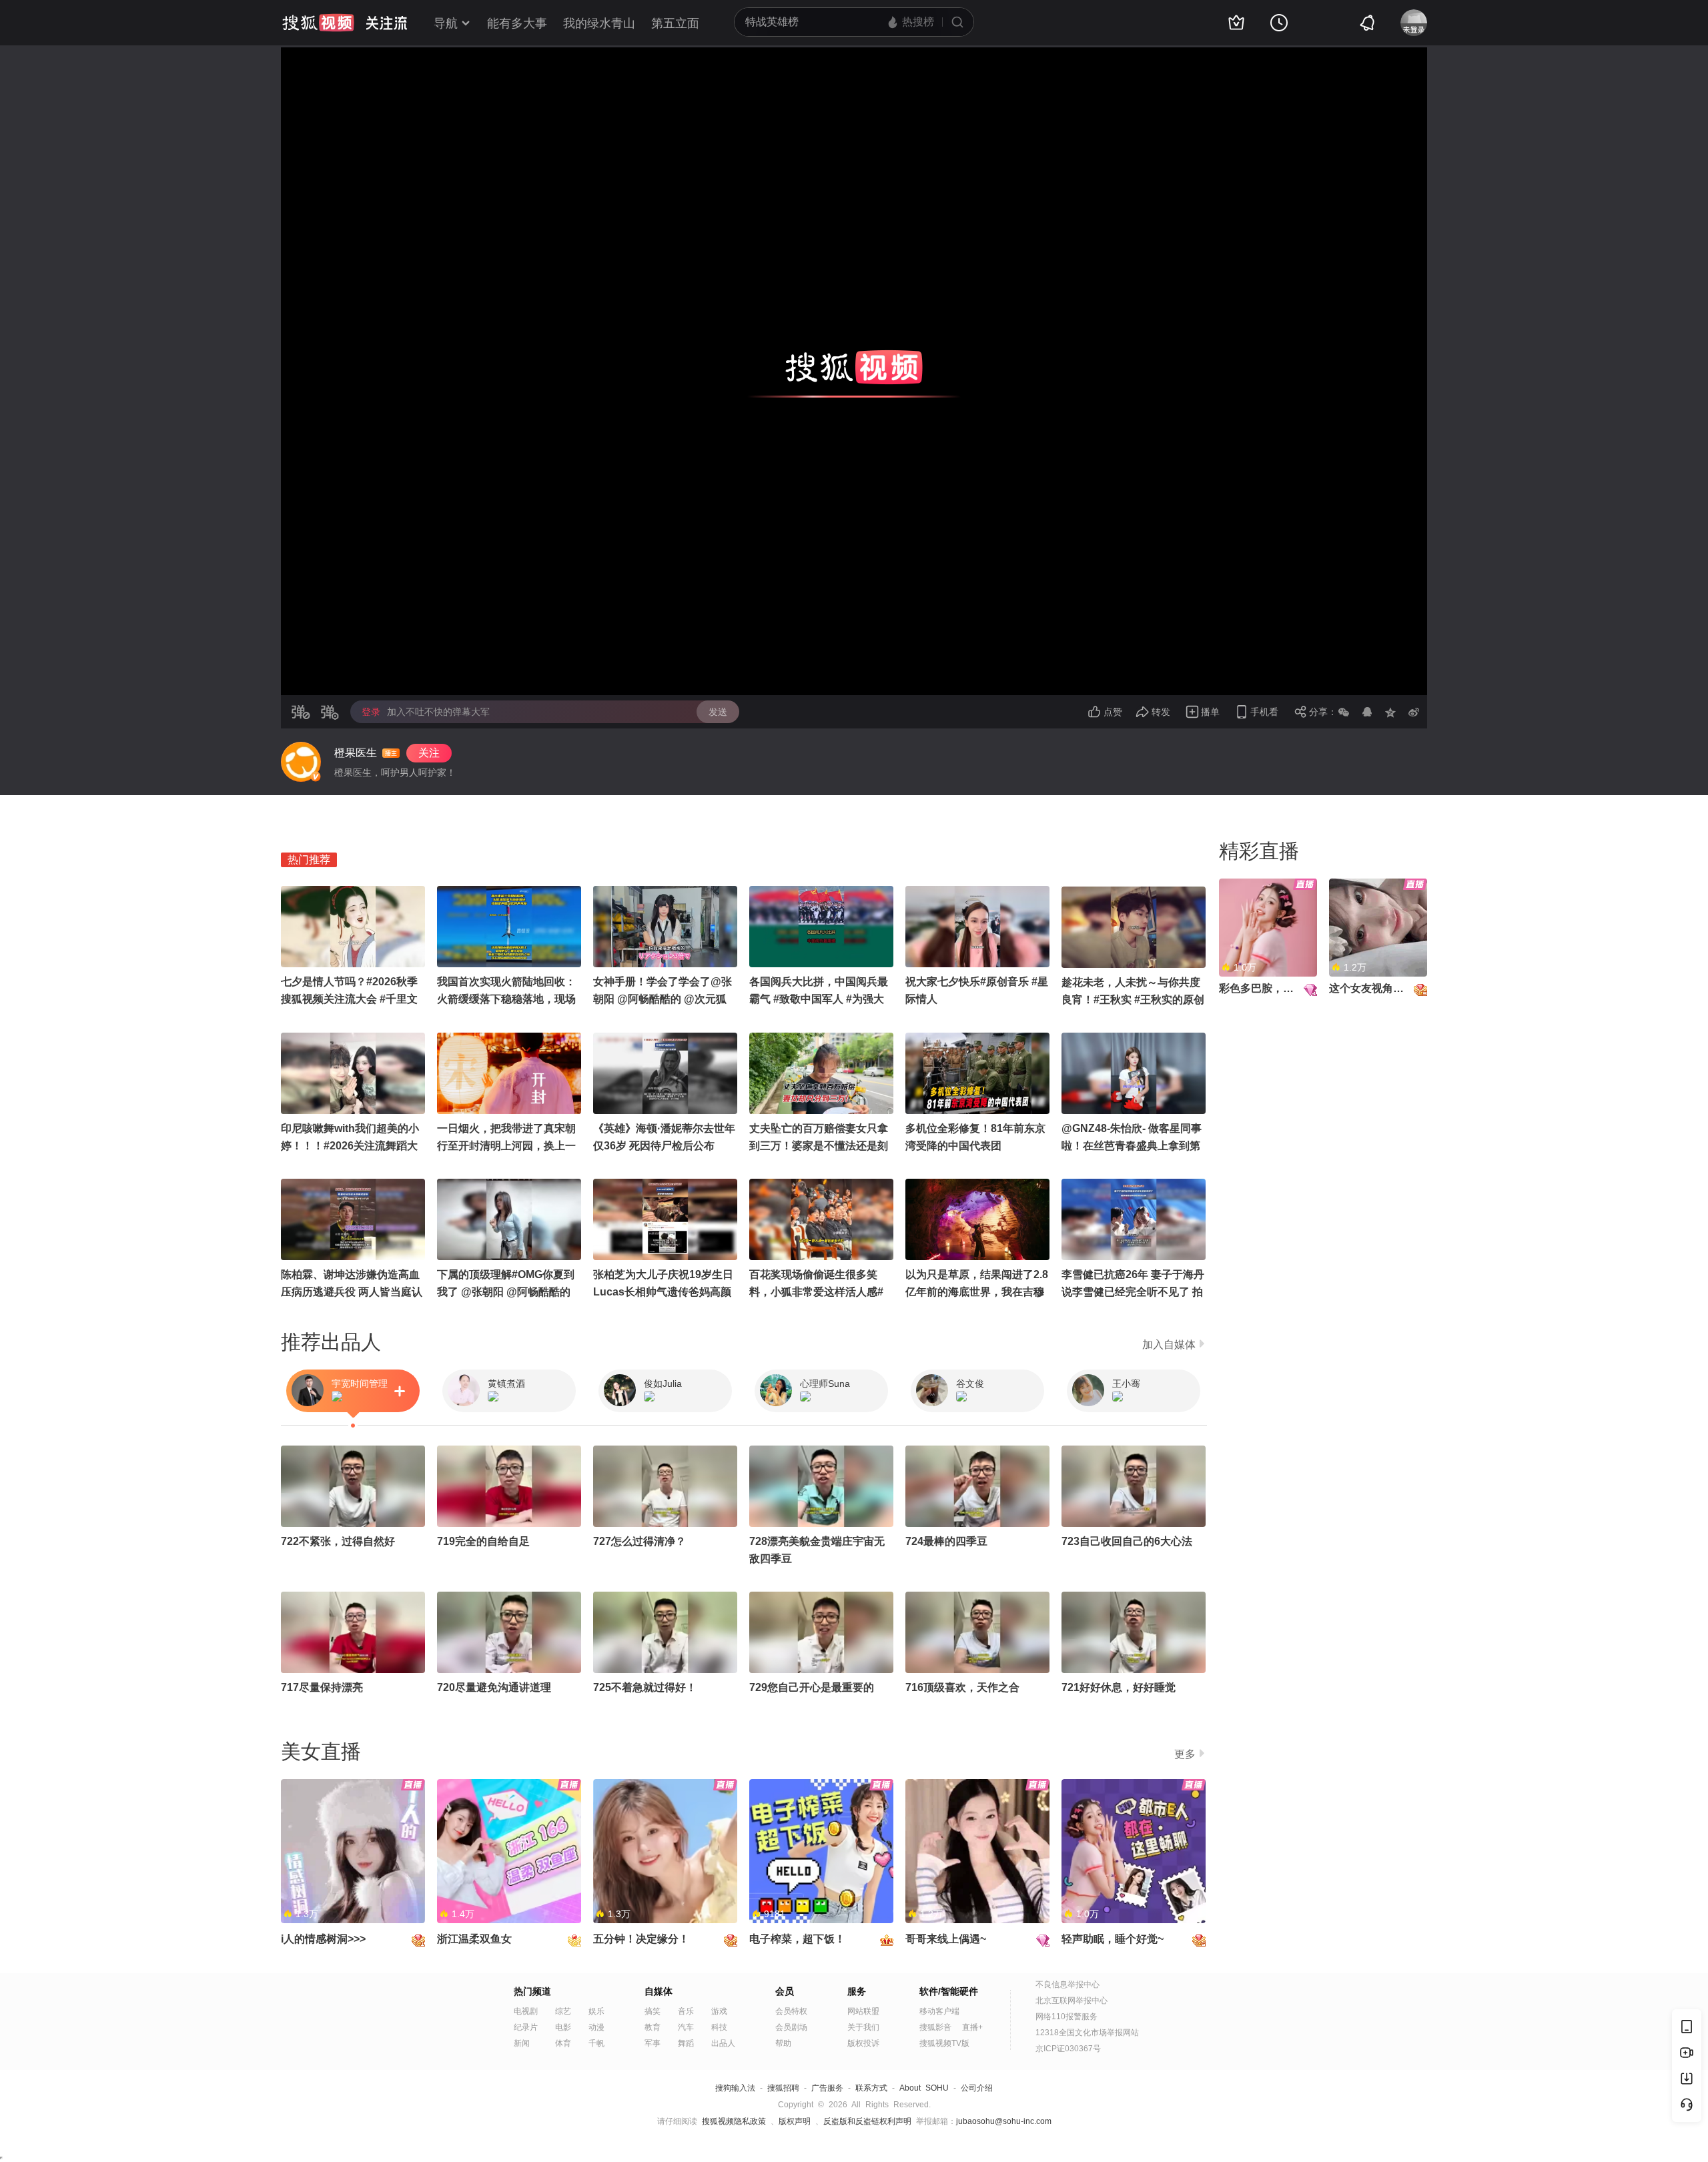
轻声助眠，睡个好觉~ (1113, 1939)
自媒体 (659, 1991)
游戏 (719, 2011)
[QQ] (1367, 712)
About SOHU (924, 2088)
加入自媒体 (1169, 1344)
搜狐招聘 (783, 2088)
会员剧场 (791, 2027)
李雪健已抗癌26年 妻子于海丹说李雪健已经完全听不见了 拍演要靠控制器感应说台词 (1133, 1292)
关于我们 (863, 2027)
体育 (563, 2043)
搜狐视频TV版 (944, 2043)
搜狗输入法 (735, 2088)
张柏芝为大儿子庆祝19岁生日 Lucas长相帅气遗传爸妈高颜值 (663, 1292)
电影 (563, 2027)
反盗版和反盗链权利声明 (867, 2121)
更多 (1185, 1754)
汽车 (686, 2027)
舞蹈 (686, 2043)
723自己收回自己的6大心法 (1127, 1541)
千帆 (596, 2043)
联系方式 (871, 2088)
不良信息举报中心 (1067, 1985)
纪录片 (526, 2027)
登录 (371, 712)
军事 (653, 2043)
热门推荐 (309, 860)
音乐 (686, 2011)
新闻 (522, 2043)
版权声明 (795, 2121)
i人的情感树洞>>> (323, 1939)
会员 (785, 1991)
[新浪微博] (1414, 712)
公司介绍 (977, 2088)
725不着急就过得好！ (645, 1687)
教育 (653, 2027)
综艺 (563, 2011)
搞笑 (653, 2011)
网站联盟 (863, 2011)
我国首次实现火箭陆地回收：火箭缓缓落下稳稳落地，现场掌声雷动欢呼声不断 (506, 999)
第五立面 (675, 23)
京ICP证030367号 (1068, 2049)
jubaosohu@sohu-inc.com (1004, 2121)
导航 (446, 23)
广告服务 (827, 2088)
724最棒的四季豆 (946, 1541)
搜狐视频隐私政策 (734, 2121)
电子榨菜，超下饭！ (797, 1939)
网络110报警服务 (1066, 2017)
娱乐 (596, 2011)
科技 (719, 2027)
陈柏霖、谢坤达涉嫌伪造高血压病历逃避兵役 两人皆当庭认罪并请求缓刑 (352, 1292)
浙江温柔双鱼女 (474, 1939)
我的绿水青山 (599, 23)
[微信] (1344, 712)
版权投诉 (863, 2043)
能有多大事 (517, 23)
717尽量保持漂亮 (322, 1687)
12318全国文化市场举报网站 (1087, 2033)
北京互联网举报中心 (1072, 2001)
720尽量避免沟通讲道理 (494, 1687)
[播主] (301, 762)
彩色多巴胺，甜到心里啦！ (1283, 988)
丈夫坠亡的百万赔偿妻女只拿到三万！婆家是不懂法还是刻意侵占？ (819, 1146)
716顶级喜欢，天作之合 (962, 1687)
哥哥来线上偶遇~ (946, 1939)
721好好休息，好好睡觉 (1119, 1687)
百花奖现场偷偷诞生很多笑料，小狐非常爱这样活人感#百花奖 (816, 1292)
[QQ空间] (1390, 712)
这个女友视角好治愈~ (1380, 988)
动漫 (596, 2027)
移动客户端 (939, 2011)
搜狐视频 (318, 23)
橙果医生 (356, 753)
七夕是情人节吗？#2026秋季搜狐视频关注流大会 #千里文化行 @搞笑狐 (349, 999)
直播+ (972, 2027)
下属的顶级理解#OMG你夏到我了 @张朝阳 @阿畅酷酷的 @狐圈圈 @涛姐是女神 (506, 1292)
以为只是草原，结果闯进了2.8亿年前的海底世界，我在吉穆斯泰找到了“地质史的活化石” (977, 1292)
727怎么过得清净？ (639, 1541)
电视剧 (526, 2011)
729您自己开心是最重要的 (812, 1687)
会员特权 (791, 2011)
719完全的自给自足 (483, 1541)
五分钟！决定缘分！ (641, 1939)
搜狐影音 (935, 2027)
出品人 (723, 2043)
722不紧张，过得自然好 (338, 1541)
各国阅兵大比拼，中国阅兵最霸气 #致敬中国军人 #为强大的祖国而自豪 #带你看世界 (819, 999)
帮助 (783, 2043)
